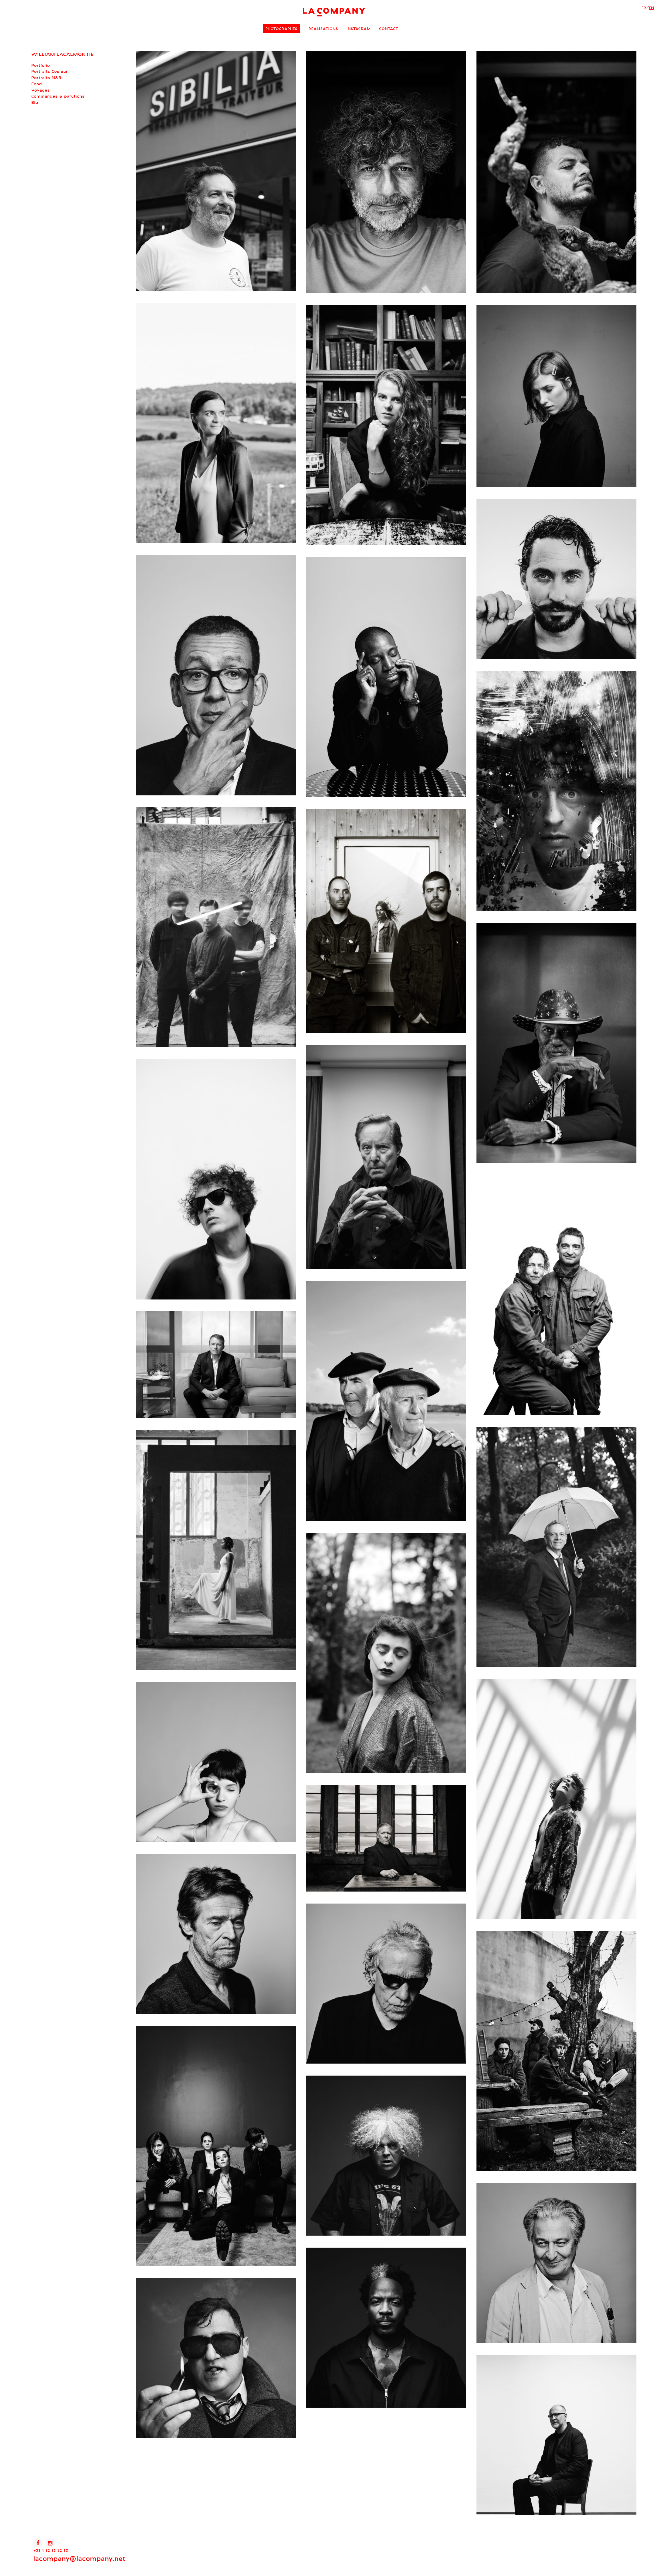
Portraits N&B (46, 78)
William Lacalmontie (62, 54)
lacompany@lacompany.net (79, 2558)
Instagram (359, 29)
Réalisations (323, 29)
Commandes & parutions (58, 96)
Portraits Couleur (50, 71)
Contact (389, 29)
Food (37, 84)
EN (651, 8)
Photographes (281, 29)
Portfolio (41, 65)
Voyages (41, 90)
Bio (35, 102)
